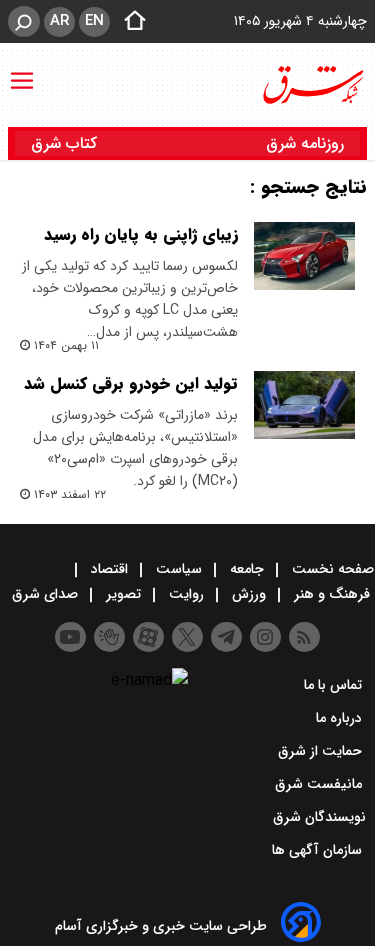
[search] (24, 21)
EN (94, 21)
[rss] (304, 637)
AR (59, 21)
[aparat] (148, 637)
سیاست (179, 569)
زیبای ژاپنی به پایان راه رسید (141, 234)
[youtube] (70, 637)
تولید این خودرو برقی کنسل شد (131, 383)
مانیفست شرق (320, 784)
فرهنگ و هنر (332, 594)
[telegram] (226, 637)
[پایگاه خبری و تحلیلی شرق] (312, 85)
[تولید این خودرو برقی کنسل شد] (304, 405)
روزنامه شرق (305, 143)
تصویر (123, 594)
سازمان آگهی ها (319, 850)
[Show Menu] (22, 71)
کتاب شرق (66, 143)
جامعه (247, 569)
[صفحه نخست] (129, 22)
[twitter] (187, 637)
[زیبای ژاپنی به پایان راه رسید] (304, 256)
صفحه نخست (331, 569)
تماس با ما (335, 685)
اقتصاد (109, 569)
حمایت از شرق (322, 751)
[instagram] (265, 637)
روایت (186, 594)
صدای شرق (47, 594)
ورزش (249, 594)
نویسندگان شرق (319, 817)
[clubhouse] (109, 637)
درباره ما (341, 718)
